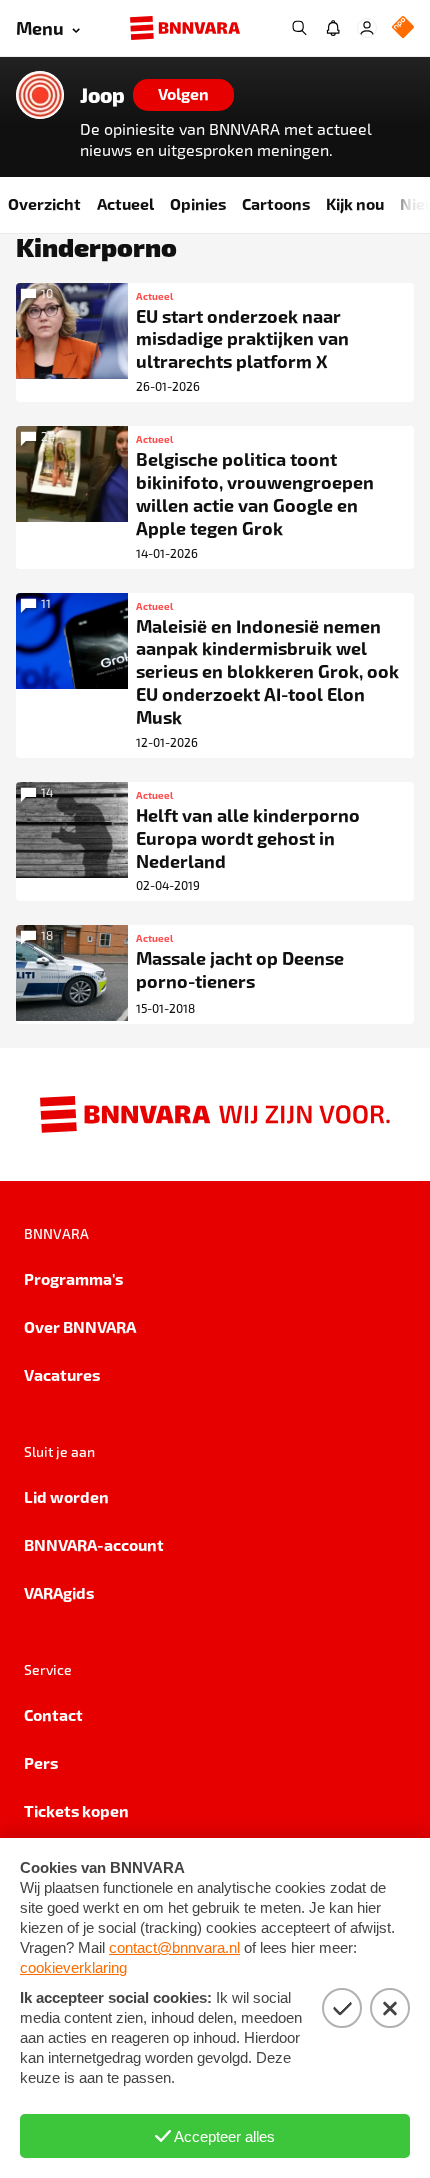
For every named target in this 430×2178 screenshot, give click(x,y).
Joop (102, 95)
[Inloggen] (367, 28)
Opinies (198, 203)
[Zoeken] (299, 28)
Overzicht (44, 203)
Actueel (125, 203)
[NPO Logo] (403, 28)
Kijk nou (355, 203)
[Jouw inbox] (333, 28)
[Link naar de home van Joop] (40, 95)
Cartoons (276, 203)
